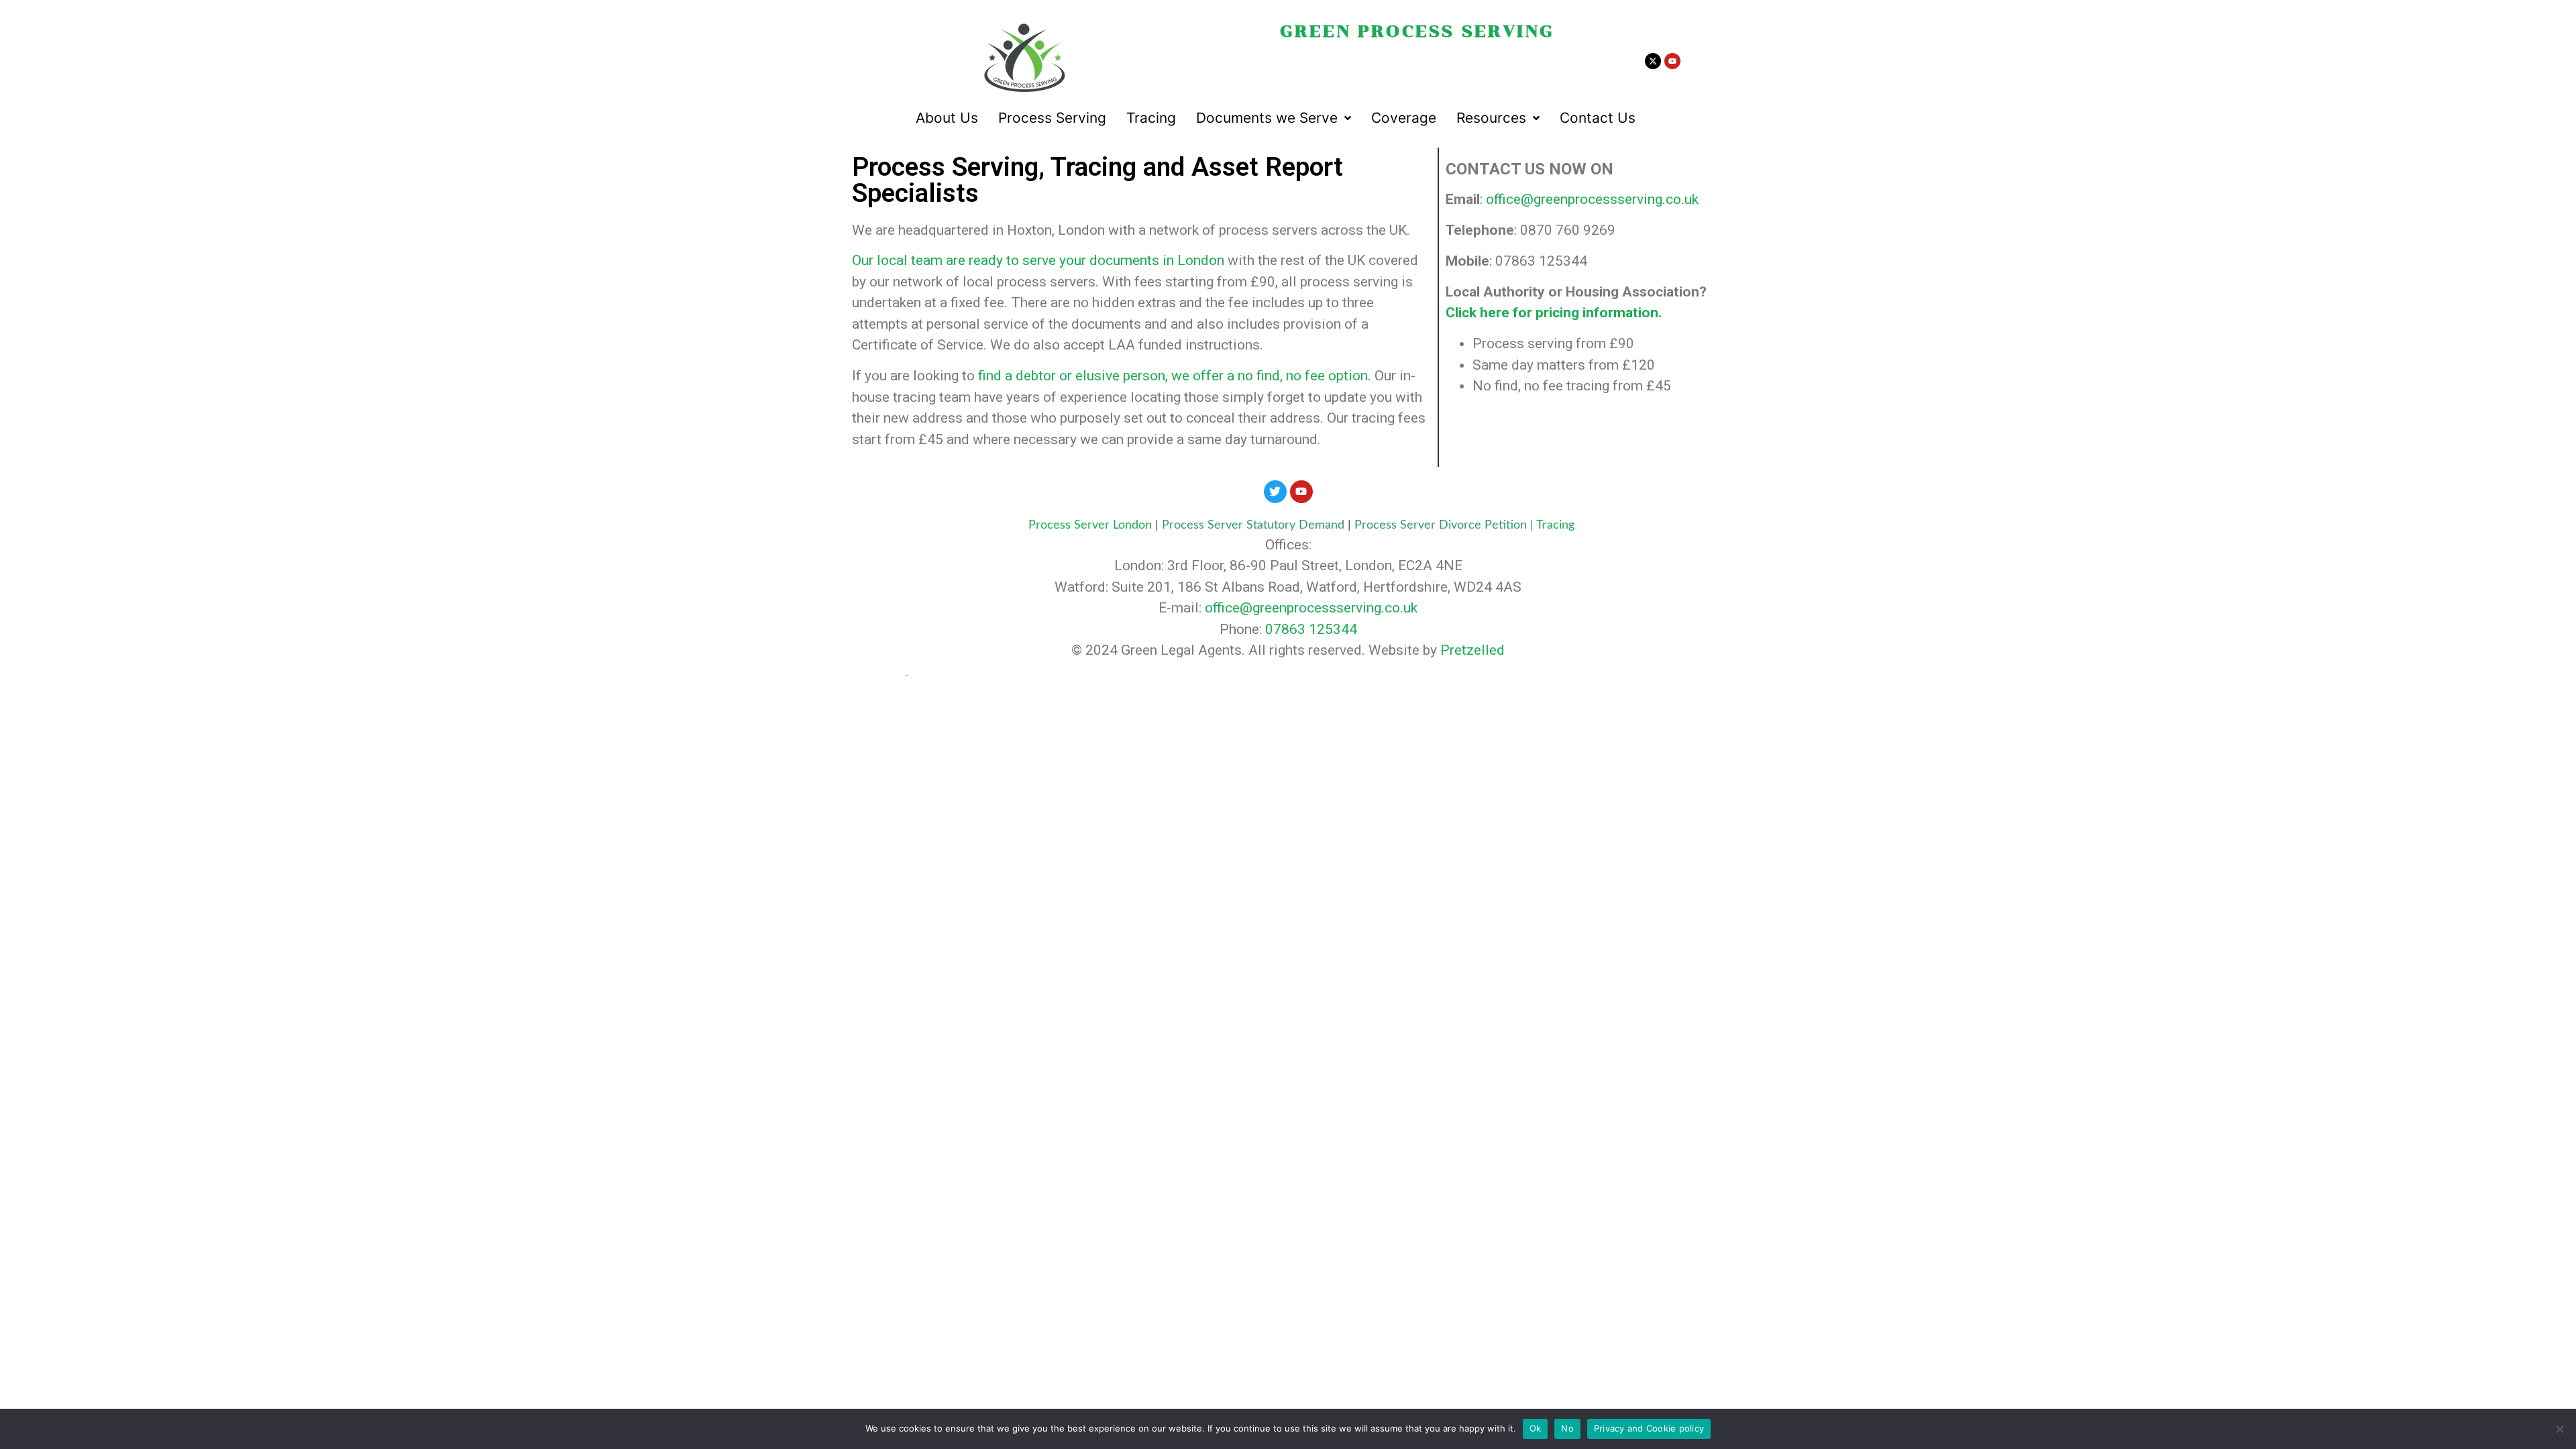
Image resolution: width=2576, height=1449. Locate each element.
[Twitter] (1275, 492)
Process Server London (1090, 525)
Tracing (1555, 525)
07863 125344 (1311, 629)
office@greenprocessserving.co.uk (1592, 199)
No (1567, 1428)
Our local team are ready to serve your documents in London (1038, 260)
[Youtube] (1672, 61)
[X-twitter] (1653, 61)
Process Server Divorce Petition (1441, 525)
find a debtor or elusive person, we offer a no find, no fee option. (1175, 376)
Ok (1536, 1428)
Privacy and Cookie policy (1649, 1428)
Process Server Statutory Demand (1255, 525)
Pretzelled (1472, 650)
